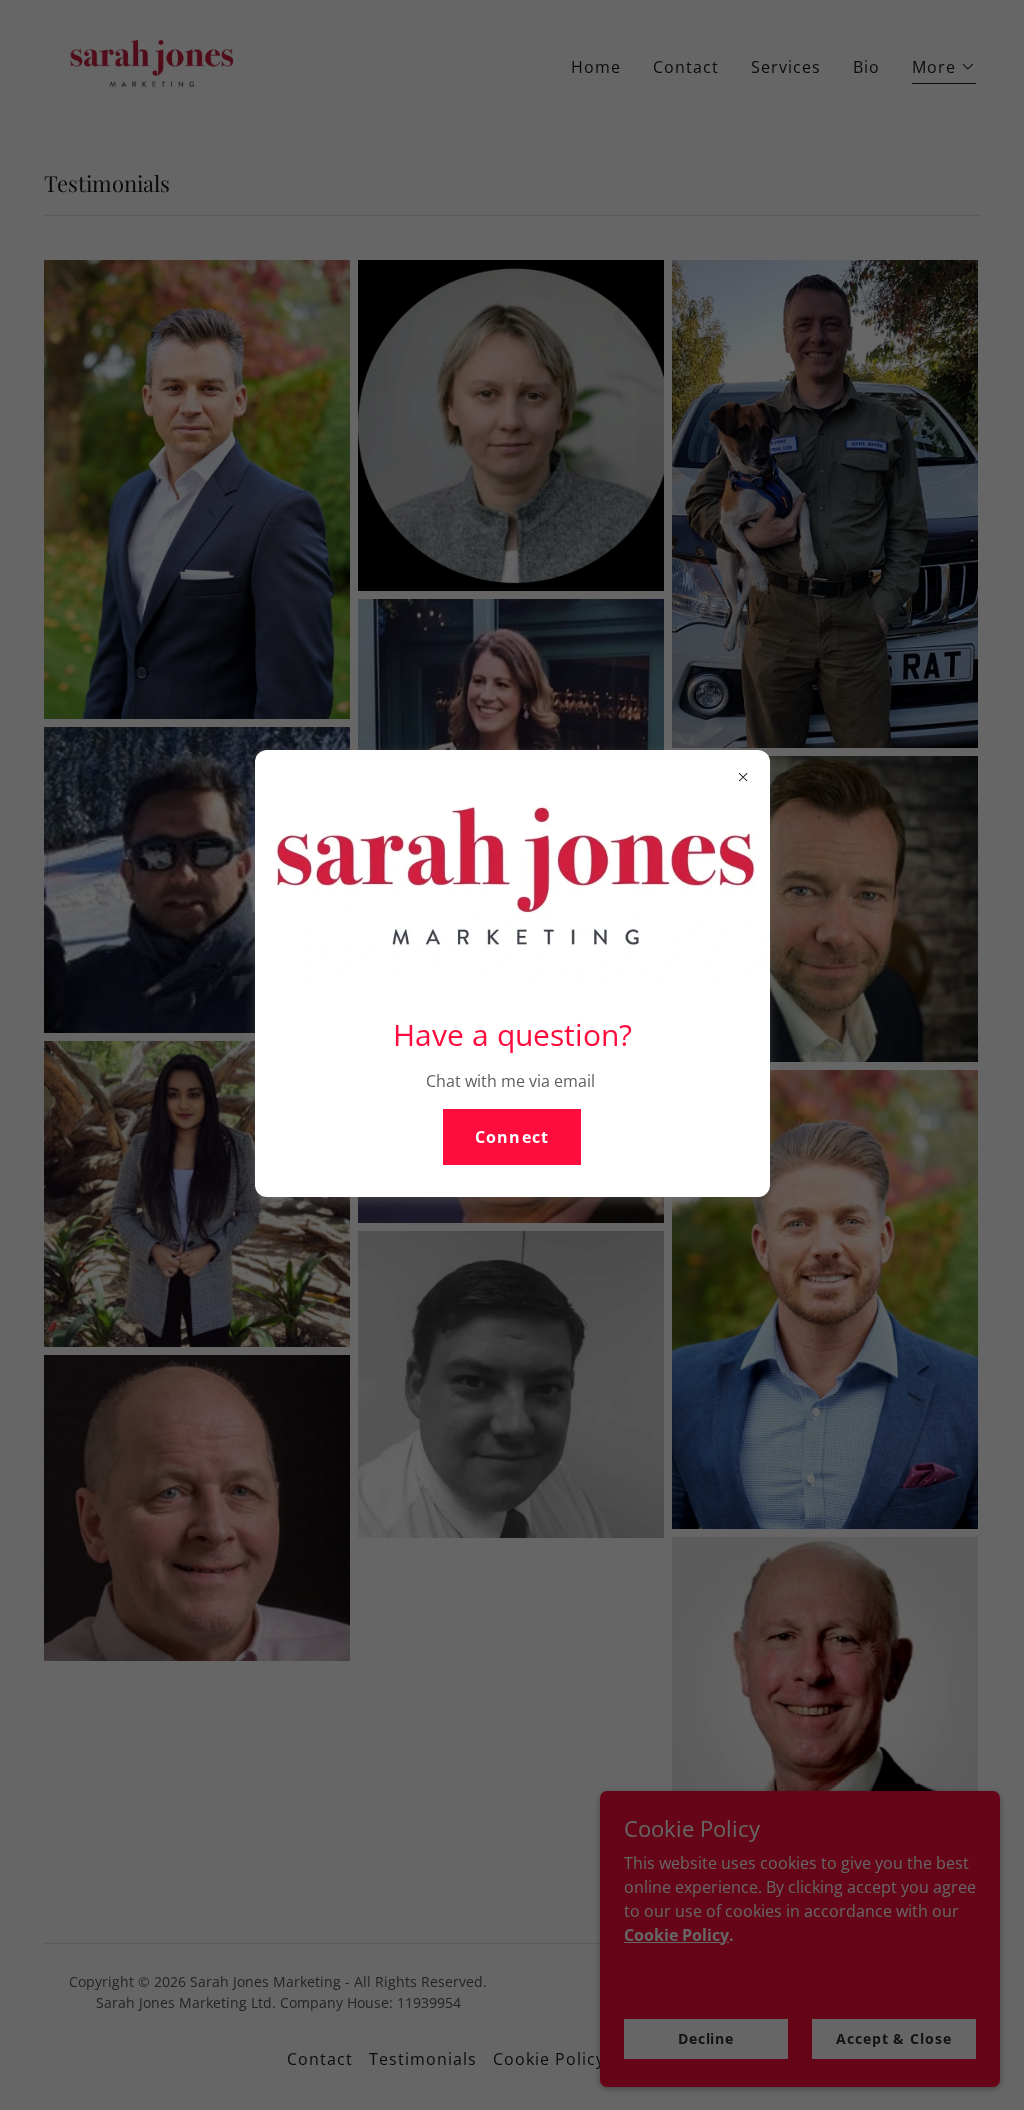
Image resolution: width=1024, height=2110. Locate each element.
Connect (511, 1137)
